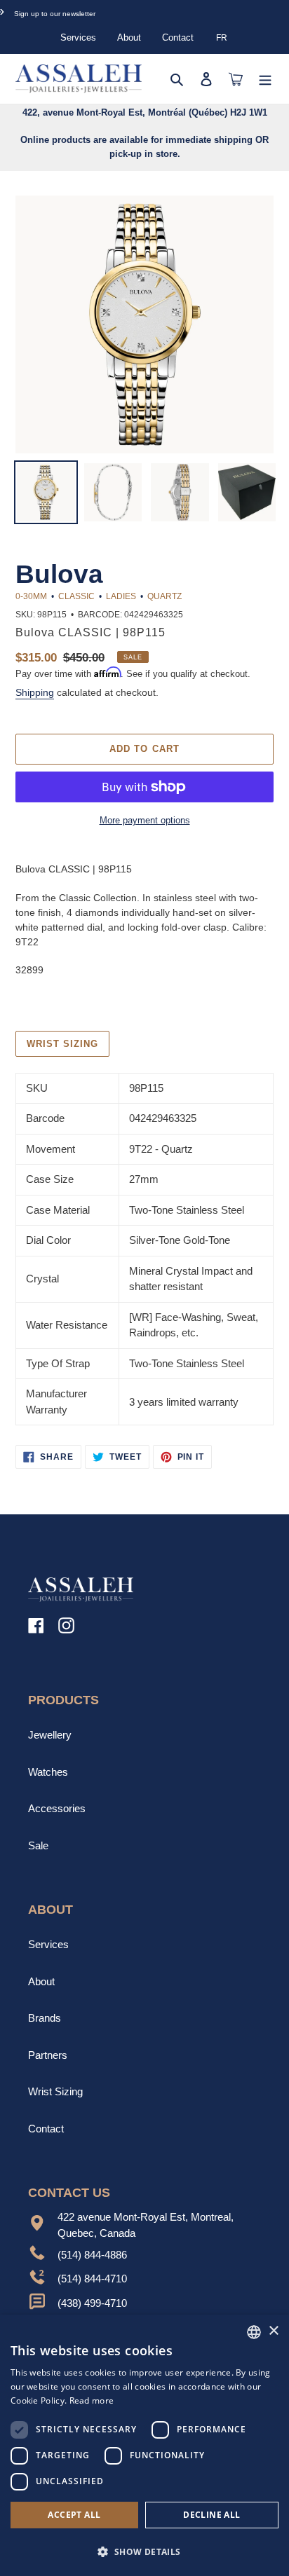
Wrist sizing (62, 1044)
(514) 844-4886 (92, 2255)
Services (78, 37)
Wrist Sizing (55, 2091)
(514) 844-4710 (92, 2279)
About (129, 37)
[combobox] (254, 2332)
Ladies (121, 596)
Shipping (35, 692)
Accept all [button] (74, 2515)
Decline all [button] (211, 2515)
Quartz (164, 596)
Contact (178, 37)
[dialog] (144, 2445)
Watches (48, 1772)
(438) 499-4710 (92, 2303)
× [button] (273, 2331)
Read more (92, 2400)
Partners (48, 2055)
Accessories (57, 1808)
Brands (45, 2018)
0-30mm (31, 596)
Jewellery (50, 1735)
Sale (38, 1845)
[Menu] (265, 79)
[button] (144, 2551)
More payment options (145, 820)
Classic (76, 596)
